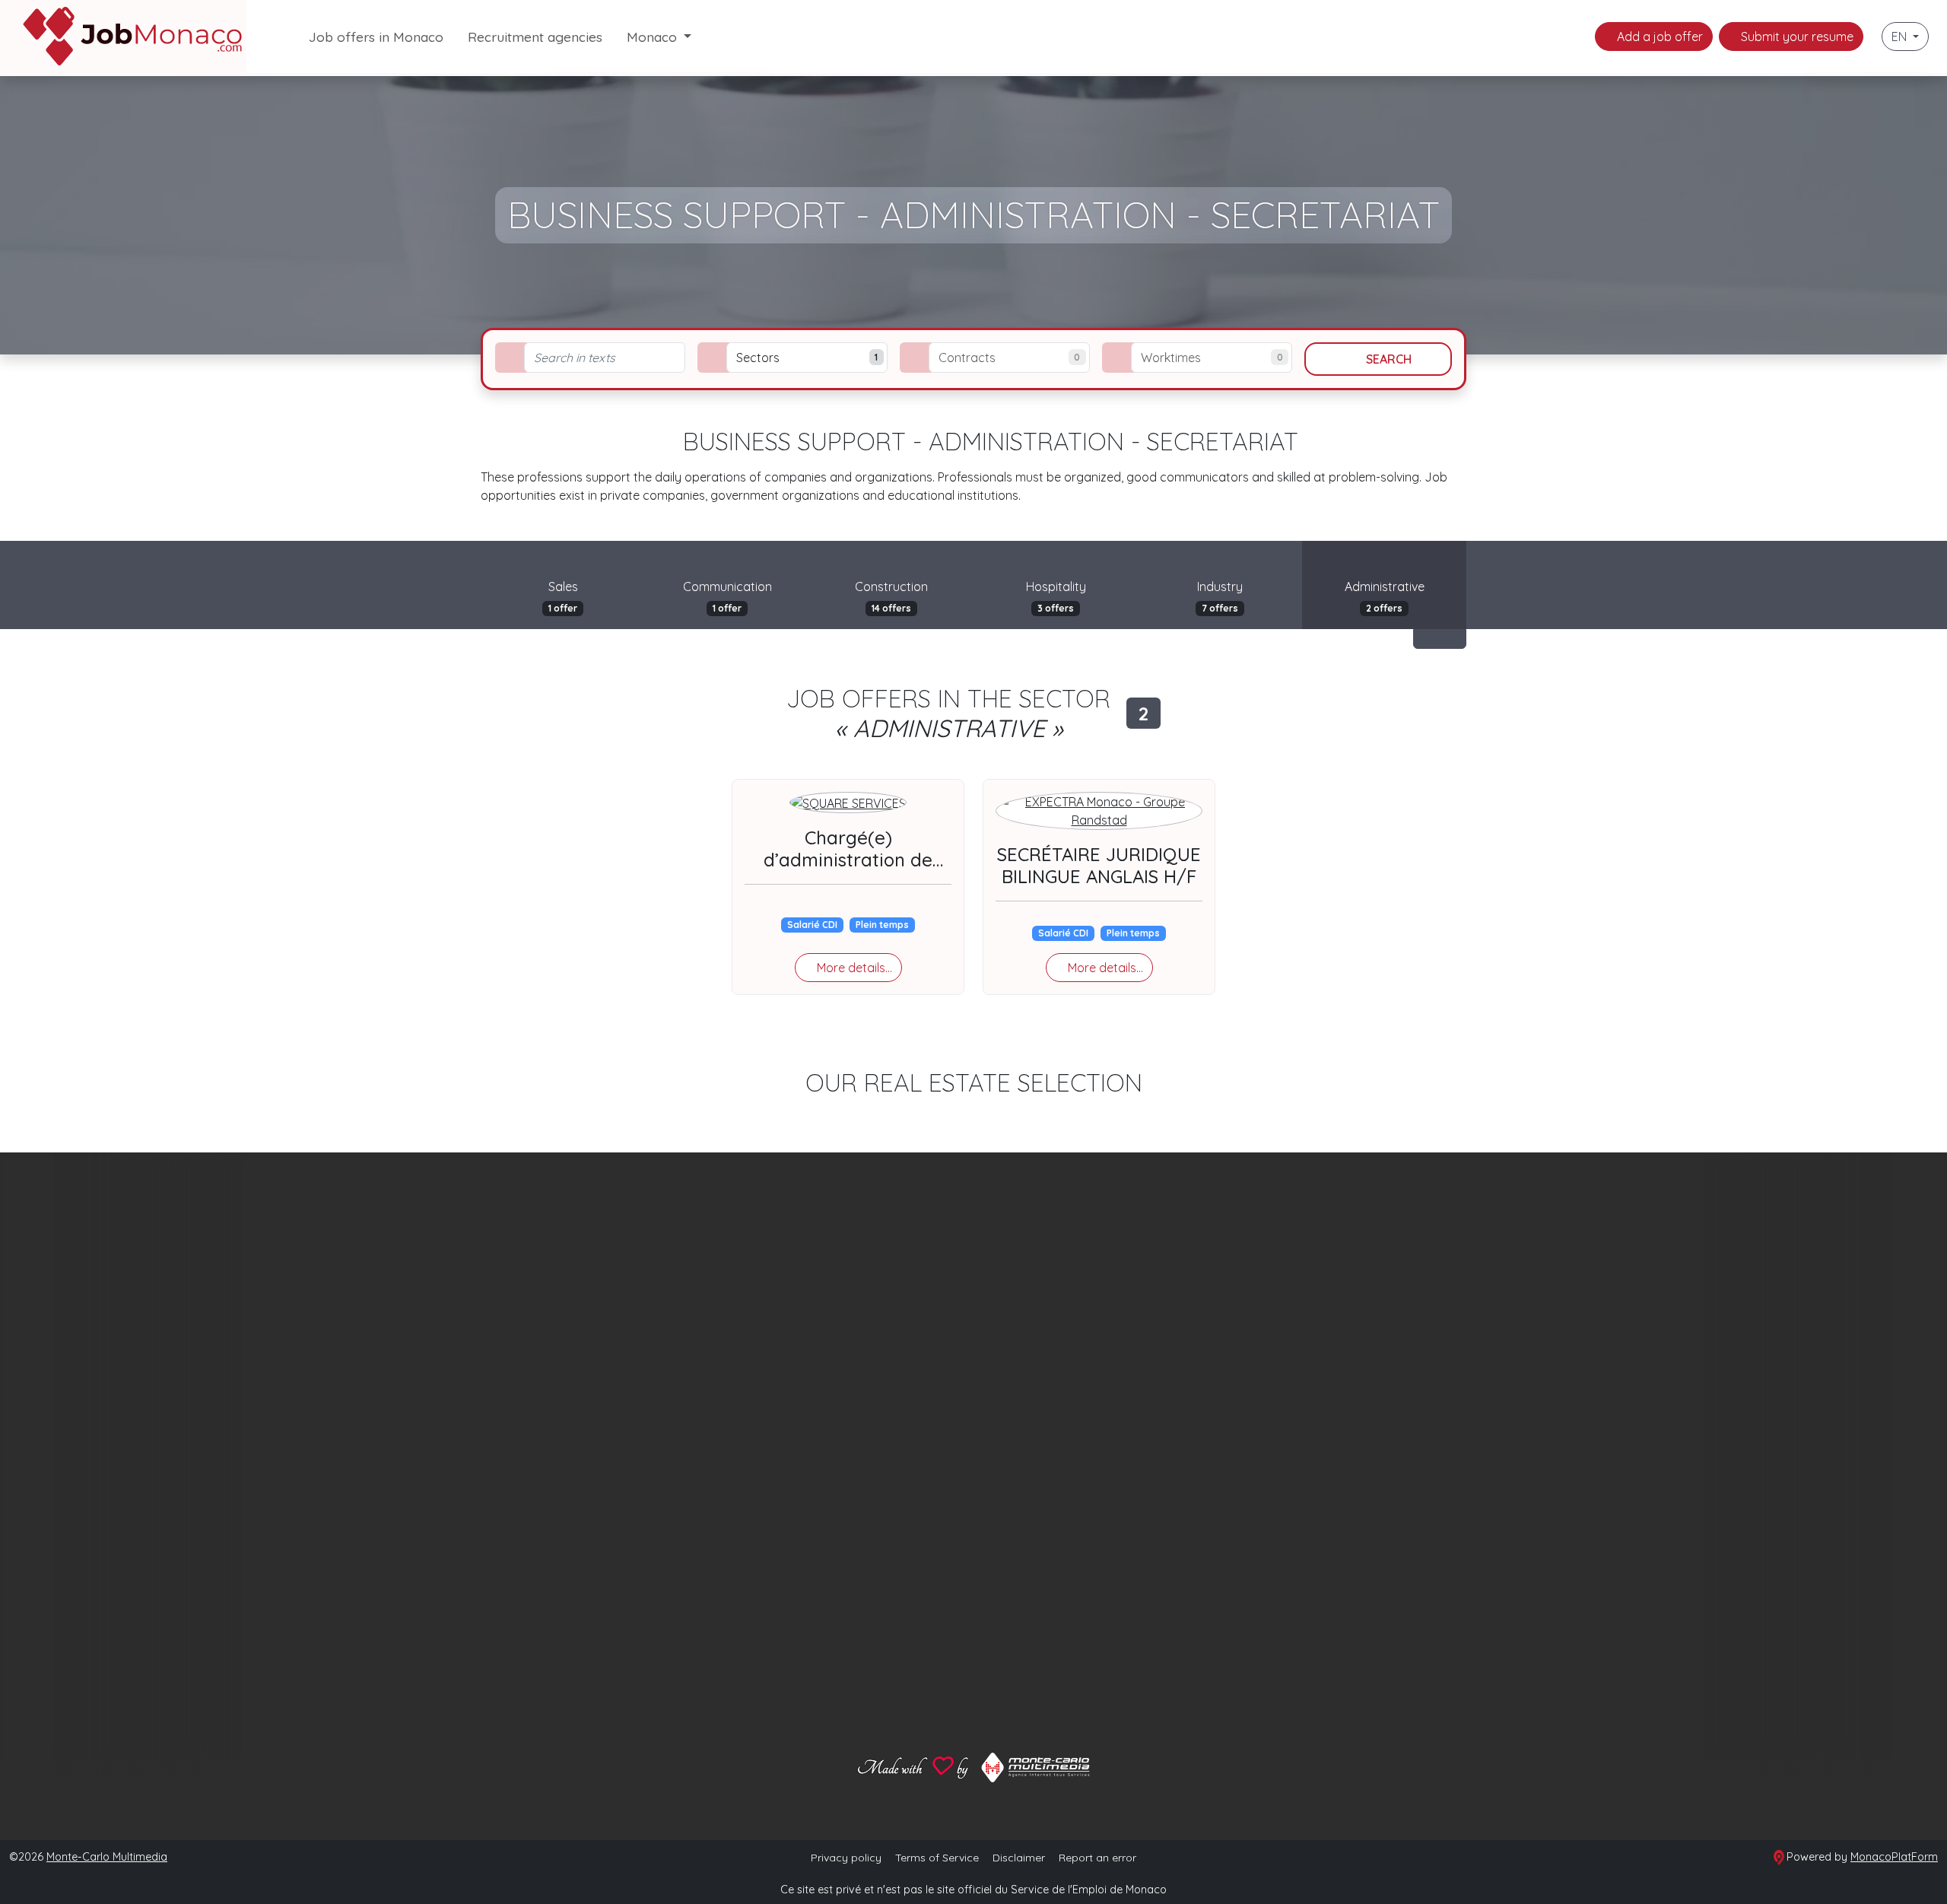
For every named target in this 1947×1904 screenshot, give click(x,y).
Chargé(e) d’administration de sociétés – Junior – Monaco (848, 870)
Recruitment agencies (535, 37)
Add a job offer (1658, 37)
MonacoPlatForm (1894, 1857)
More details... (853, 968)
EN (1901, 37)
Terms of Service (937, 1858)
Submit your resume (1796, 37)
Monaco (654, 37)
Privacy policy (846, 1858)
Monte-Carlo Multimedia (107, 1857)
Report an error (1097, 1858)
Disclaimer (1019, 1858)
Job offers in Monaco (376, 37)
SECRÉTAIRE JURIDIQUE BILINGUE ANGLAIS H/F (1099, 865)
